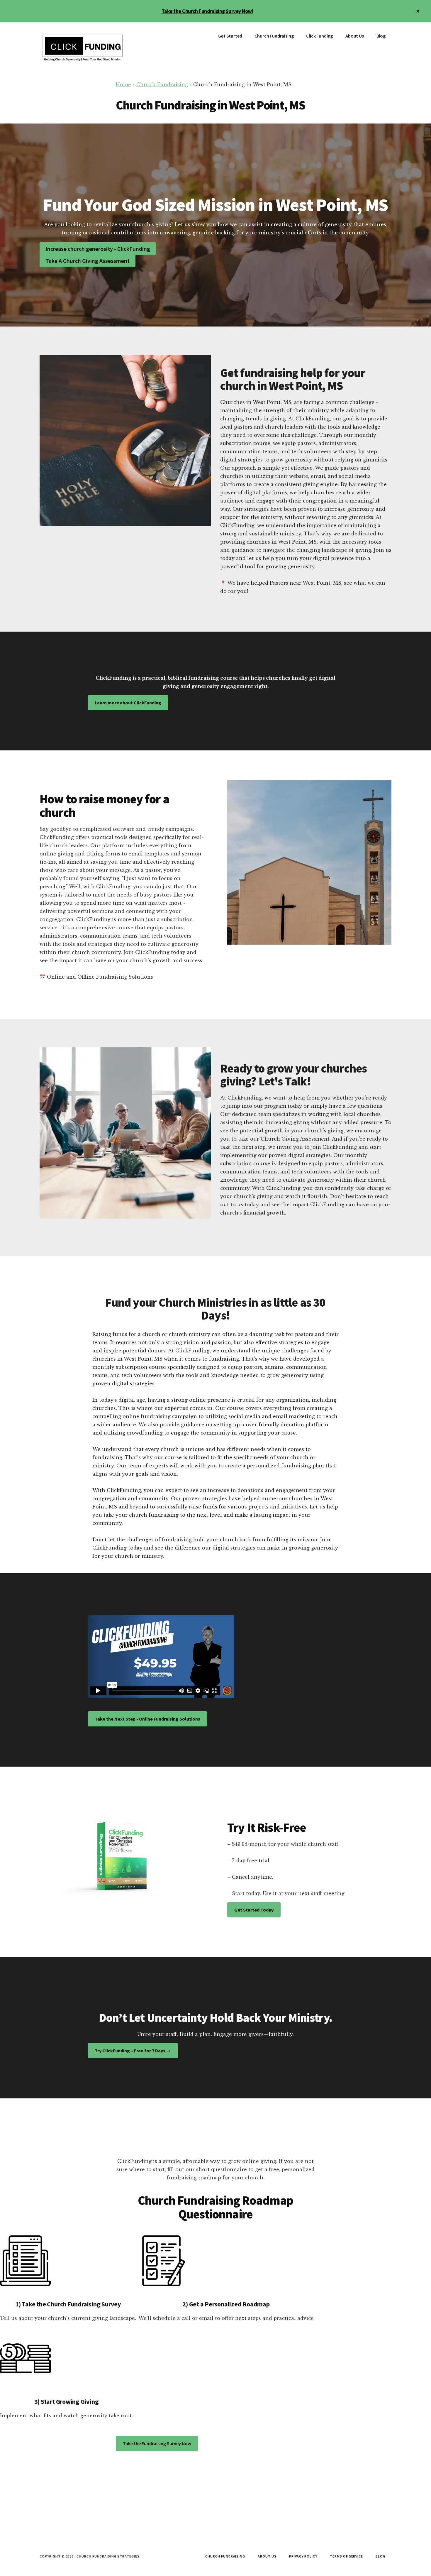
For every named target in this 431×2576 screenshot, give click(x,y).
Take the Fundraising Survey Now (157, 2443)
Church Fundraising (162, 84)
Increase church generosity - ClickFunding (98, 249)
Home (123, 84)
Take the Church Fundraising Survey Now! (207, 11)
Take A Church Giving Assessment (88, 261)
